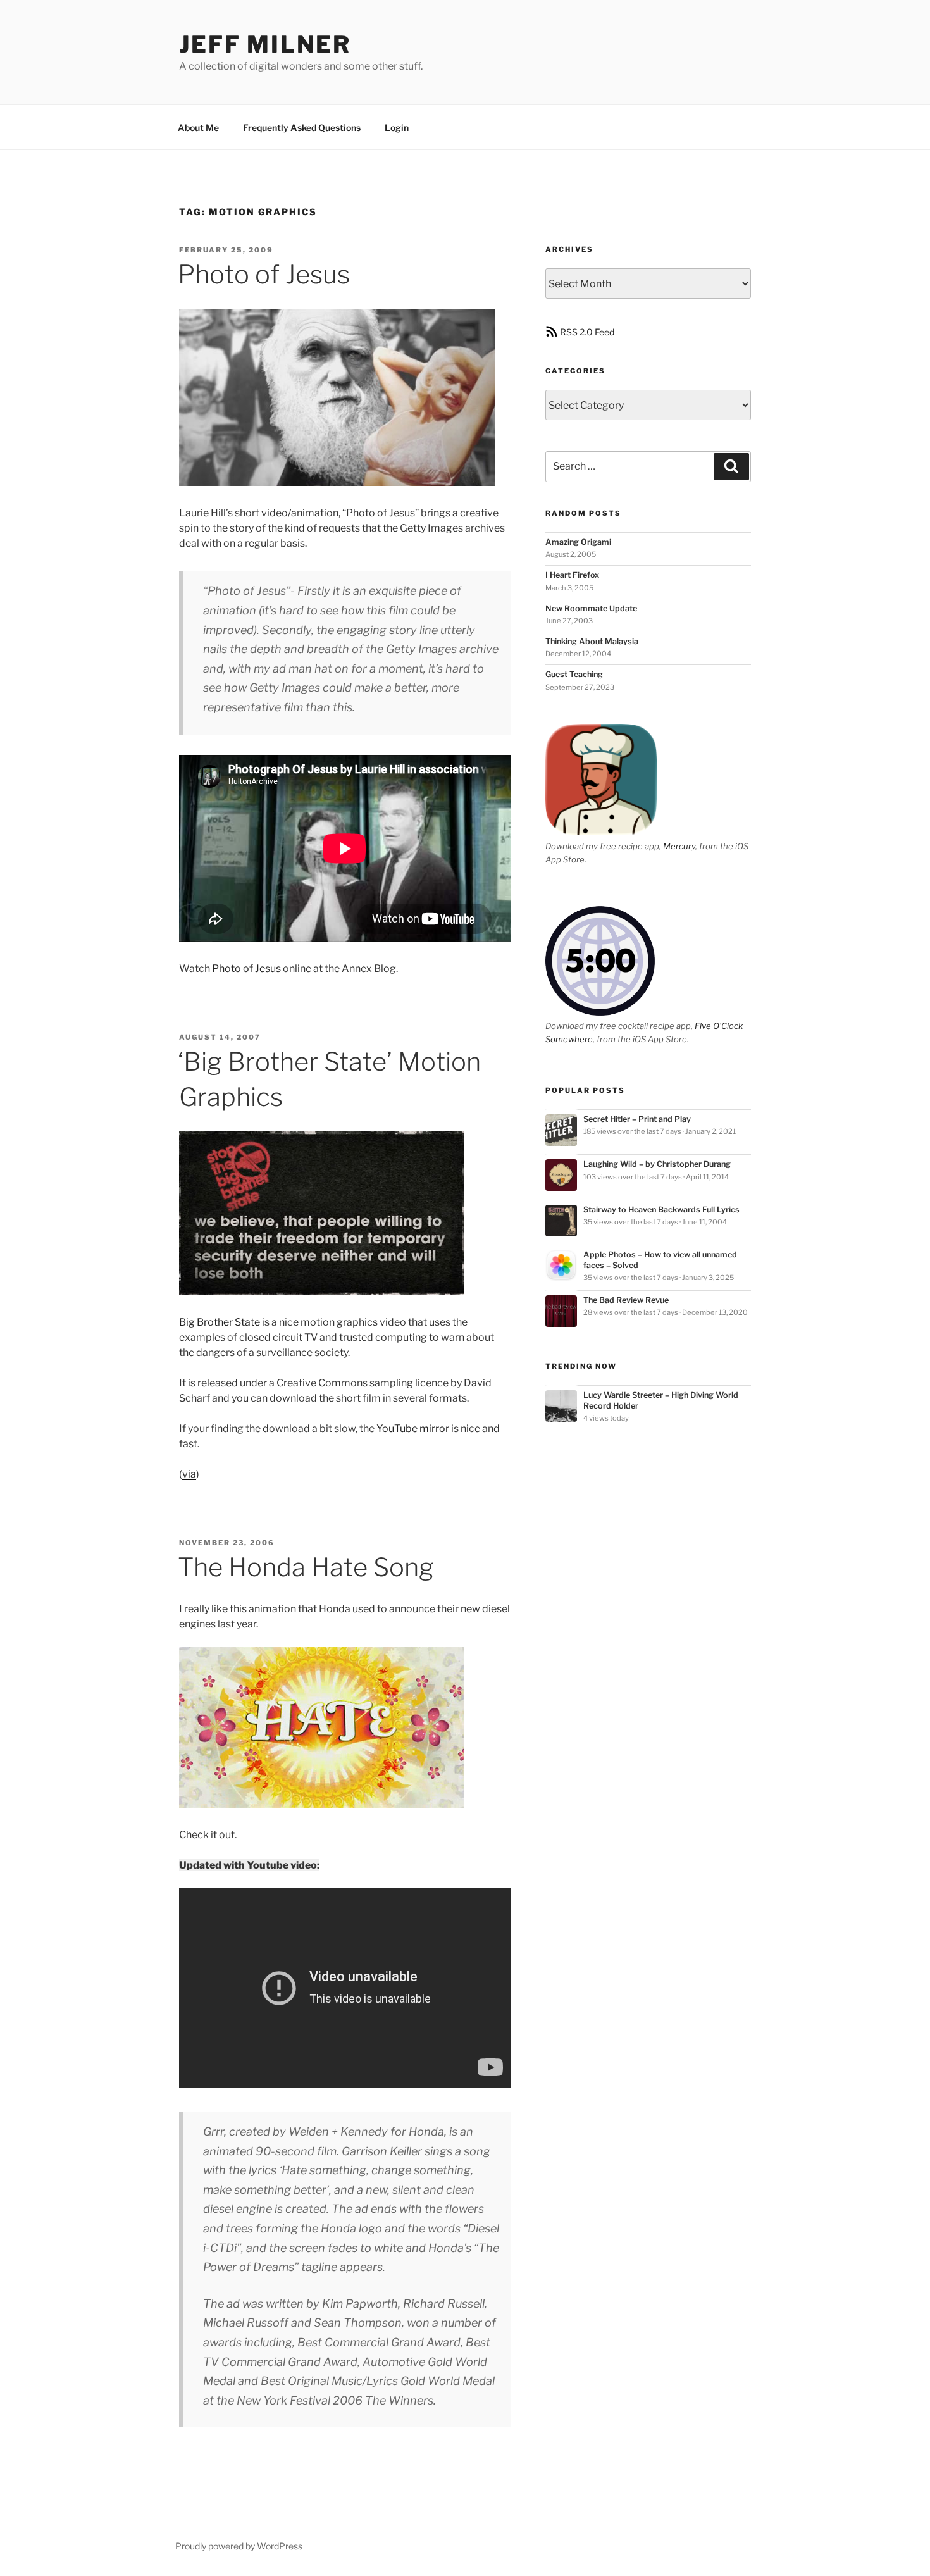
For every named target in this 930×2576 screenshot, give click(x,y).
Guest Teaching (574, 674)
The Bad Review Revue (626, 1300)
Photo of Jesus (264, 274)
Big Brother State (220, 1322)
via (189, 1474)
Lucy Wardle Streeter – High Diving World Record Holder (661, 1400)
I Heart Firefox (572, 575)
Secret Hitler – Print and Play (637, 1119)
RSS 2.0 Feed (587, 332)
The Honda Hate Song (306, 1567)
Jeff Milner (265, 44)
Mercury (679, 846)
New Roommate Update (591, 608)
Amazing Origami (578, 542)
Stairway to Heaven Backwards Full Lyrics (661, 1210)
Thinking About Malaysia (592, 641)
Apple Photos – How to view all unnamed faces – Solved (660, 1260)
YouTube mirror (413, 1428)
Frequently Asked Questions (302, 128)
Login (397, 128)
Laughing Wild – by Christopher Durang (657, 1164)
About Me (198, 128)
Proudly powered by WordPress (239, 2546)
